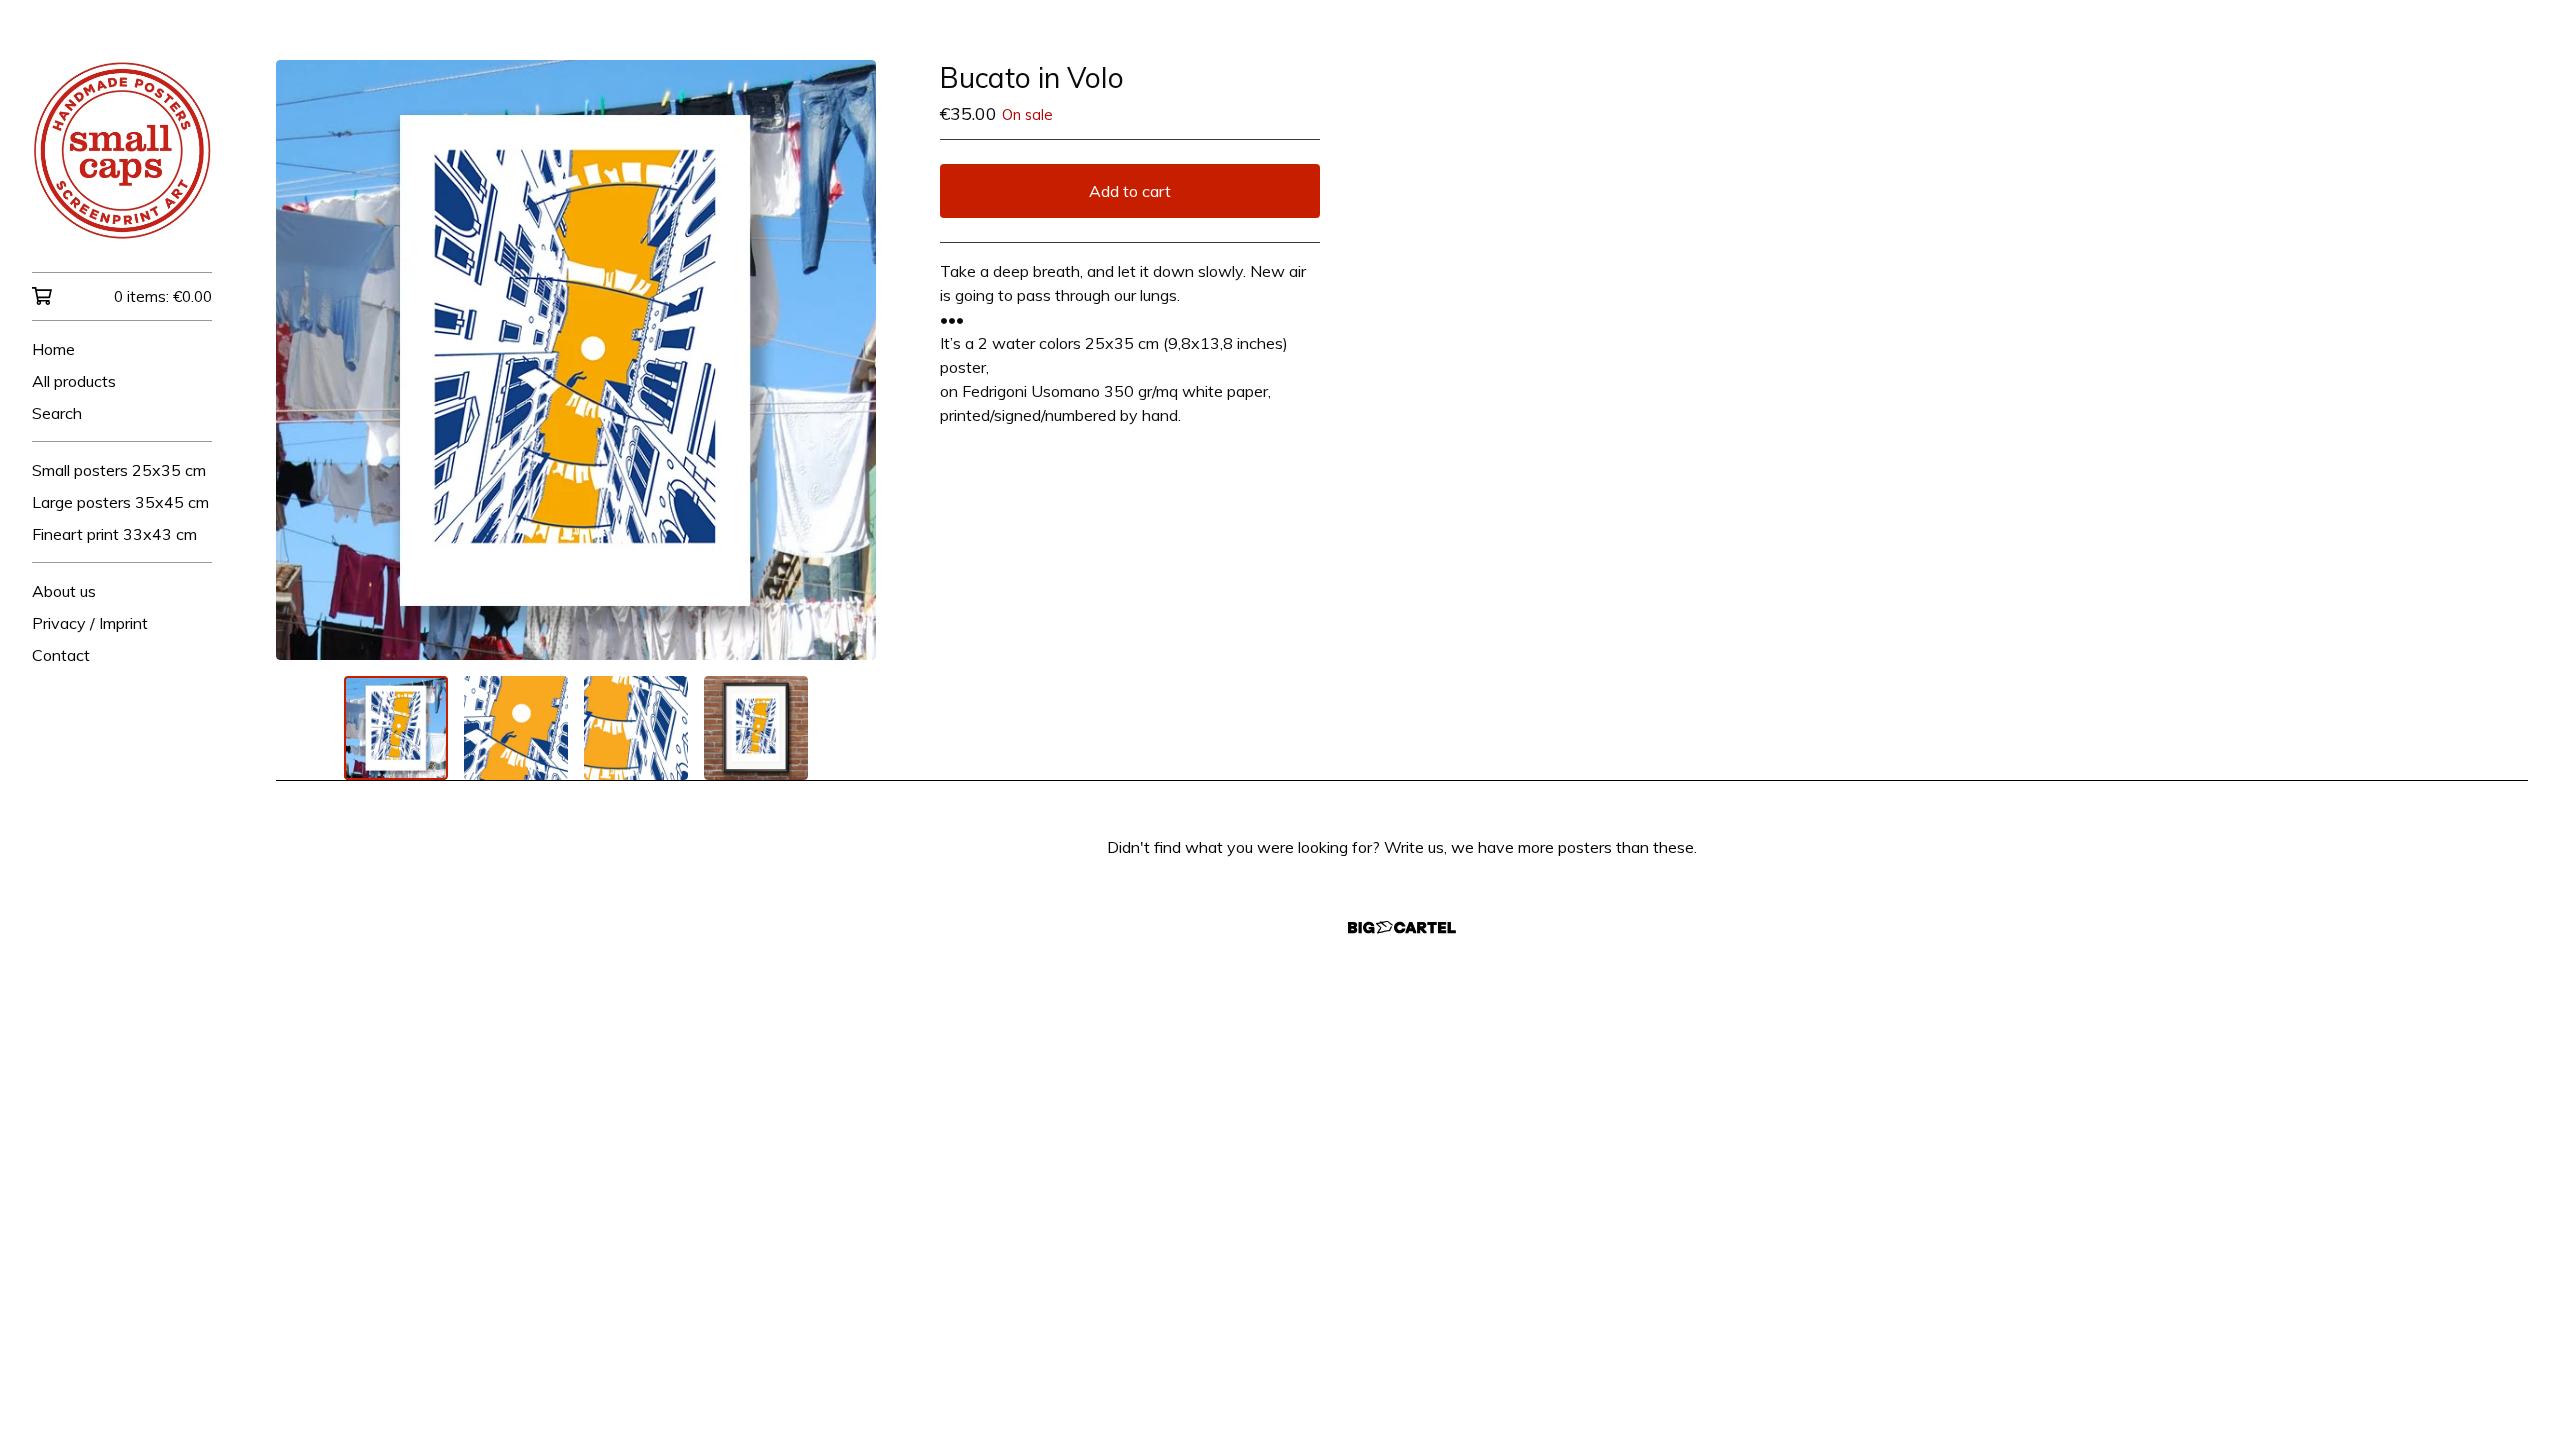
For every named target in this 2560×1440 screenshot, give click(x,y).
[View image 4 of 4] (756, 728)
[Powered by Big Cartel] (1402, 927)
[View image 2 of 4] (516, 728)
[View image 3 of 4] (636, 728)
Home (53, 349)
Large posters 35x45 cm (120, 502)
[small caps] (122, 150)
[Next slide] (848, 360)
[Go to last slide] (304, 360)
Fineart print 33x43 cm (114, 534)
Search (57, 413)
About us (64, 591)
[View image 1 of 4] (396, 728)
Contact (61, 655)
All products (74, 381)
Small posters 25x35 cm (119, 470)
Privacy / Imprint (90, 623)
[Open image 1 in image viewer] (576, 360)
